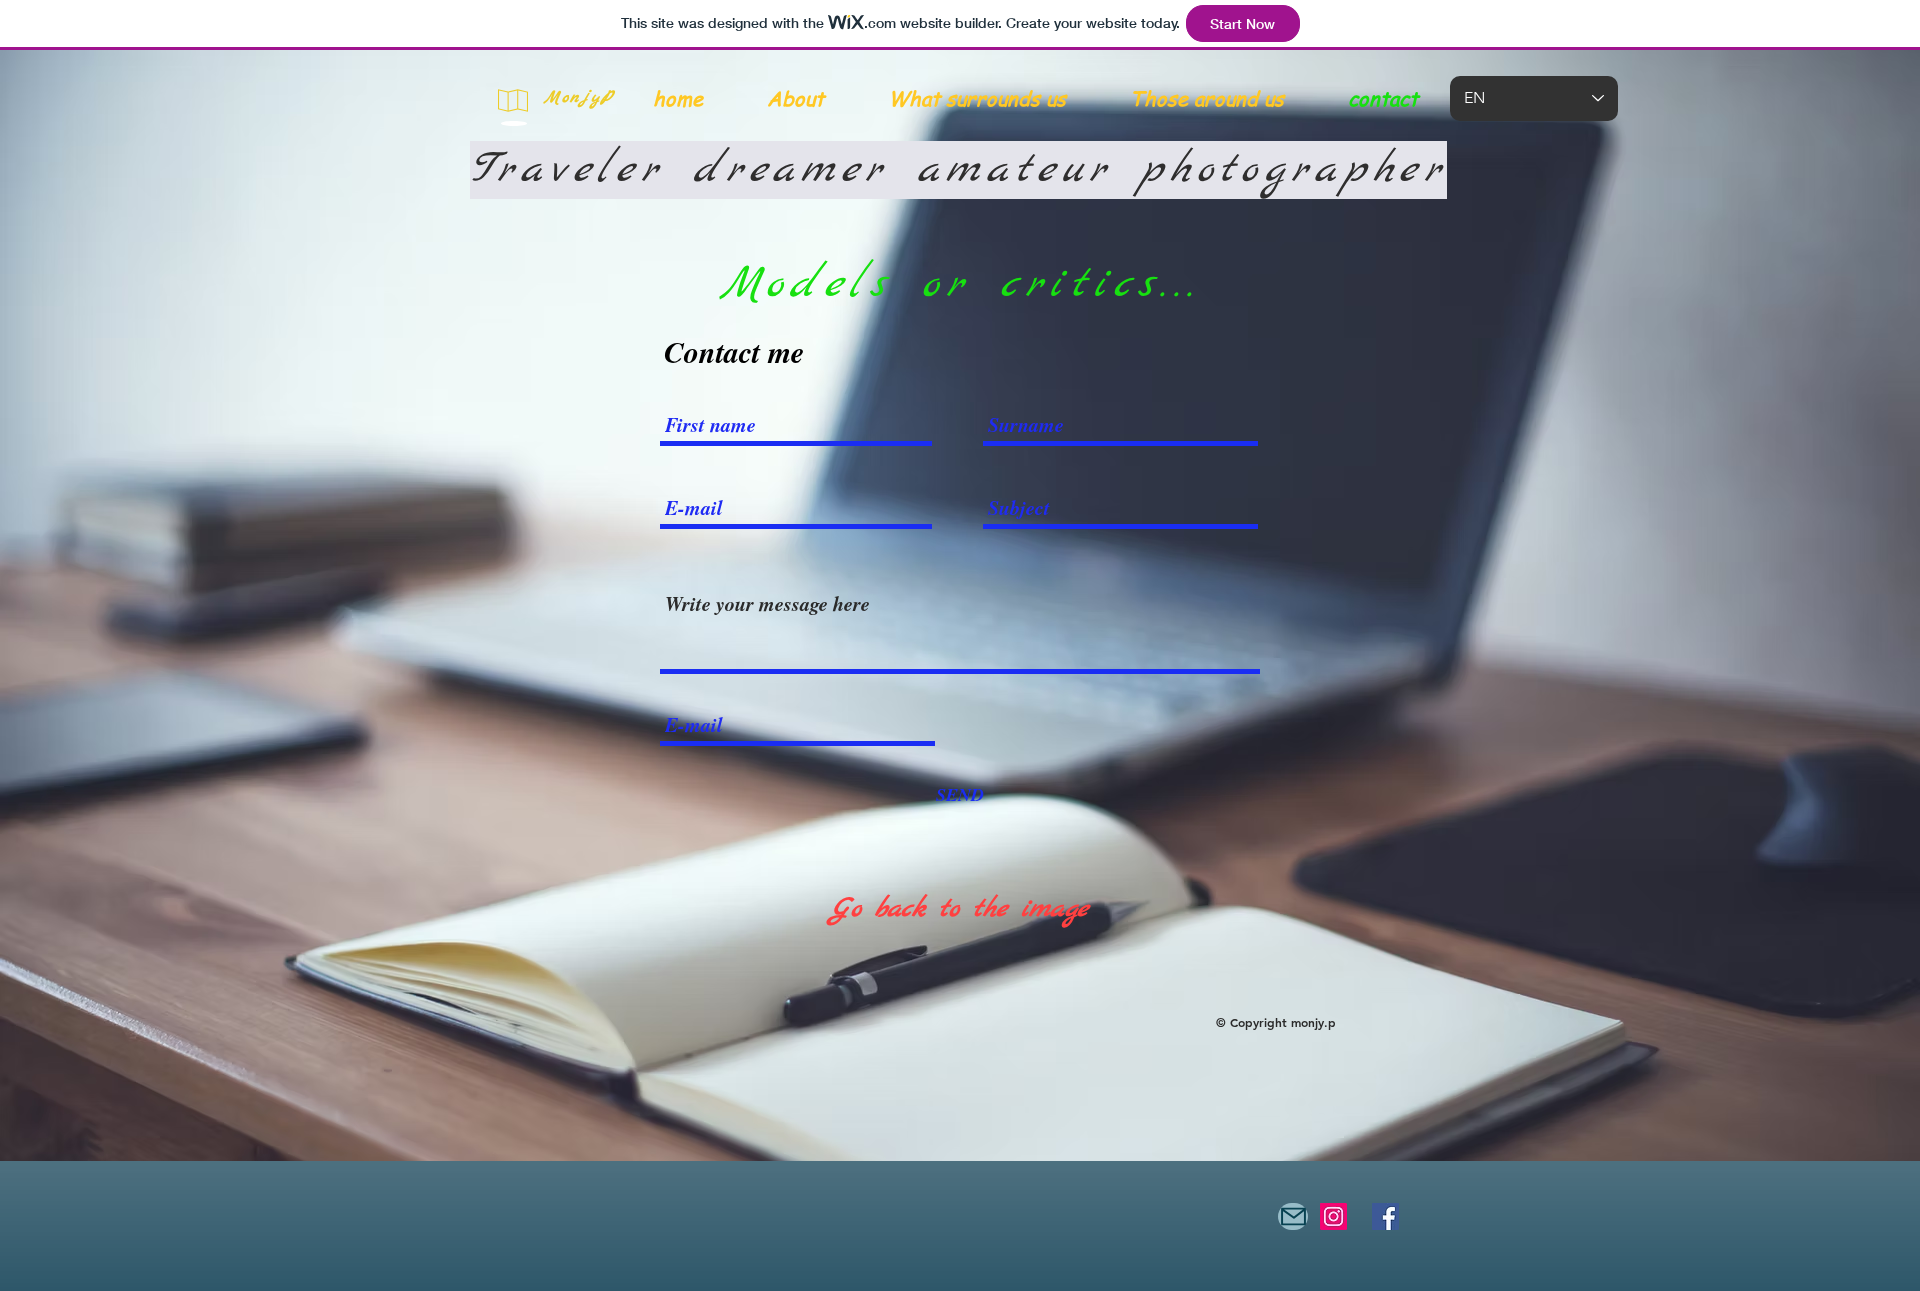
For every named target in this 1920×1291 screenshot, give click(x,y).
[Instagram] (1333, 1216)
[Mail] (1293, 1216)
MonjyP (580, 97)
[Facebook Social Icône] (1385, 1216)
